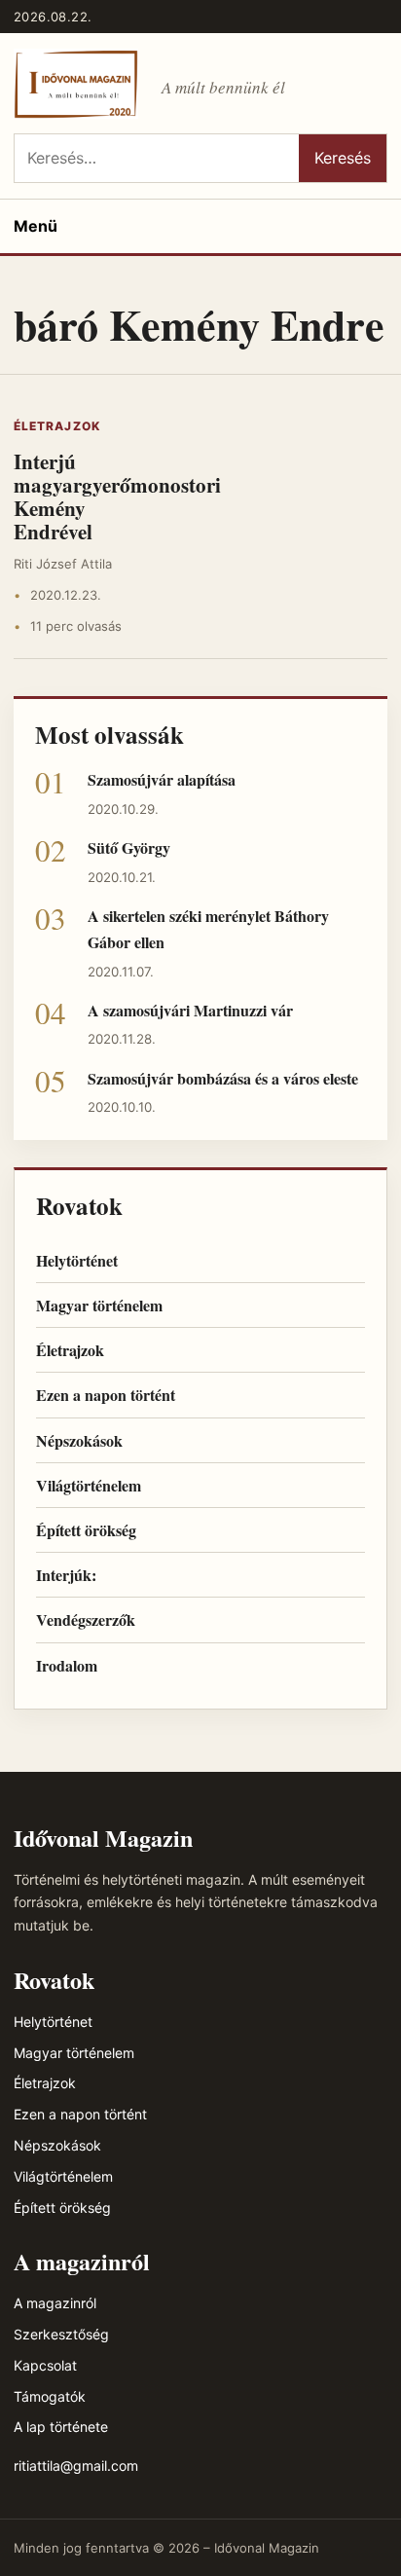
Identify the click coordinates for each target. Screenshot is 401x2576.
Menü (36, 226)
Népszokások (79, 1440)
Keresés (343, 158)
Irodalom (67, 1665)
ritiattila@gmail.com (76, 2466)
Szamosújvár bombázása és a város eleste (223, 1078)
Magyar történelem (99, 1305)
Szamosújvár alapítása (162, 779)
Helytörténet (77, 1260)
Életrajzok (57, 426)
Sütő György (129, 847)
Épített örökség (86, 1530)
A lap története (61, 2427)
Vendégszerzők (86, 1619)
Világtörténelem (89, 1485)
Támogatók (50, 2396)
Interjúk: (66, 1575)
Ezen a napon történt (106, 1395)
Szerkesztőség (61, 2334)
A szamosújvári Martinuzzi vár (190, 1010)
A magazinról (55, 2303)
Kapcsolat (45, 2365)
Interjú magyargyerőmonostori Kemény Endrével (117, 497)
